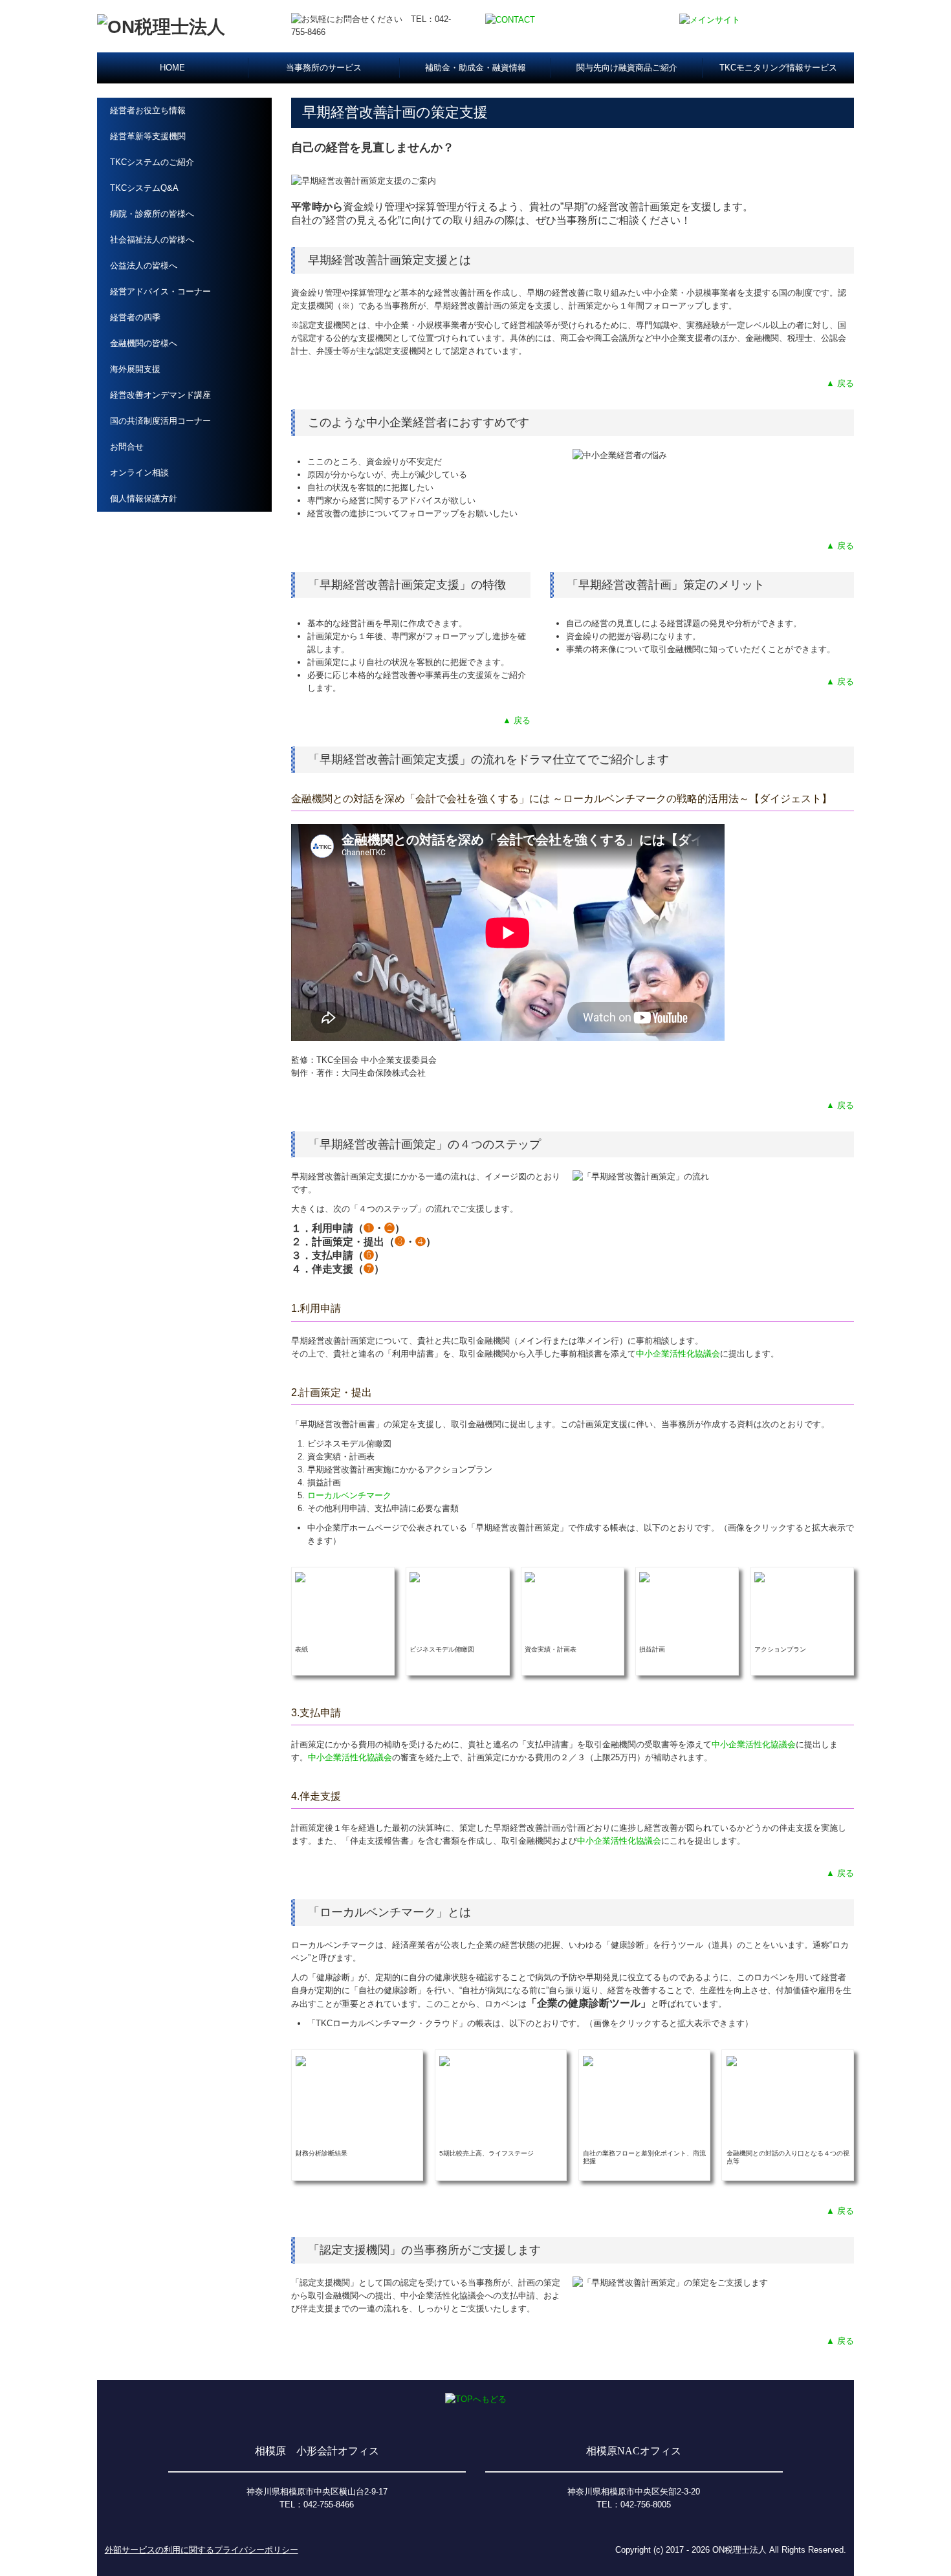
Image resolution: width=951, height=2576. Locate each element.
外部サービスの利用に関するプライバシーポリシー (202, 2550)
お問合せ (127, 447)
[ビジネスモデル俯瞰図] (415, 1577)
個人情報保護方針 (144, 498)
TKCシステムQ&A (144, 188)
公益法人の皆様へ (144, 266)
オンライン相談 (139, 473)
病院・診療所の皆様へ (152, 214)
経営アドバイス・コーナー (160, 291)
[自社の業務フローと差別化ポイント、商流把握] (588, 2060)
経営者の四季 (135, 317)
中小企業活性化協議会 (678, 1354)
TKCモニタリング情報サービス (778, 68)
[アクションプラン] (760, 1577)
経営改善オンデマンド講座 (160, 395)
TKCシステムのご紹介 (152, 162)
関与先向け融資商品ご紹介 (627, 68)
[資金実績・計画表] (530, 1577)
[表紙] (300, 1577)
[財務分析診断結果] (301, 2060)
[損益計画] (644, 1577)
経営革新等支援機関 (148, 136)
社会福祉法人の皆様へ (152, 240)
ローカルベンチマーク (349, 1495)
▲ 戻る (840, 383)
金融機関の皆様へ (144, 343)
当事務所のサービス (324, 68)
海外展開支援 (135, 369)
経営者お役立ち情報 (148, 110)
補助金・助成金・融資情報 (475, 68)
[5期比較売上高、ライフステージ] (444, 2060)
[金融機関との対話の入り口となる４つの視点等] (732, 2060)
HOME (172, 68)
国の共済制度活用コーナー (160, 421)
